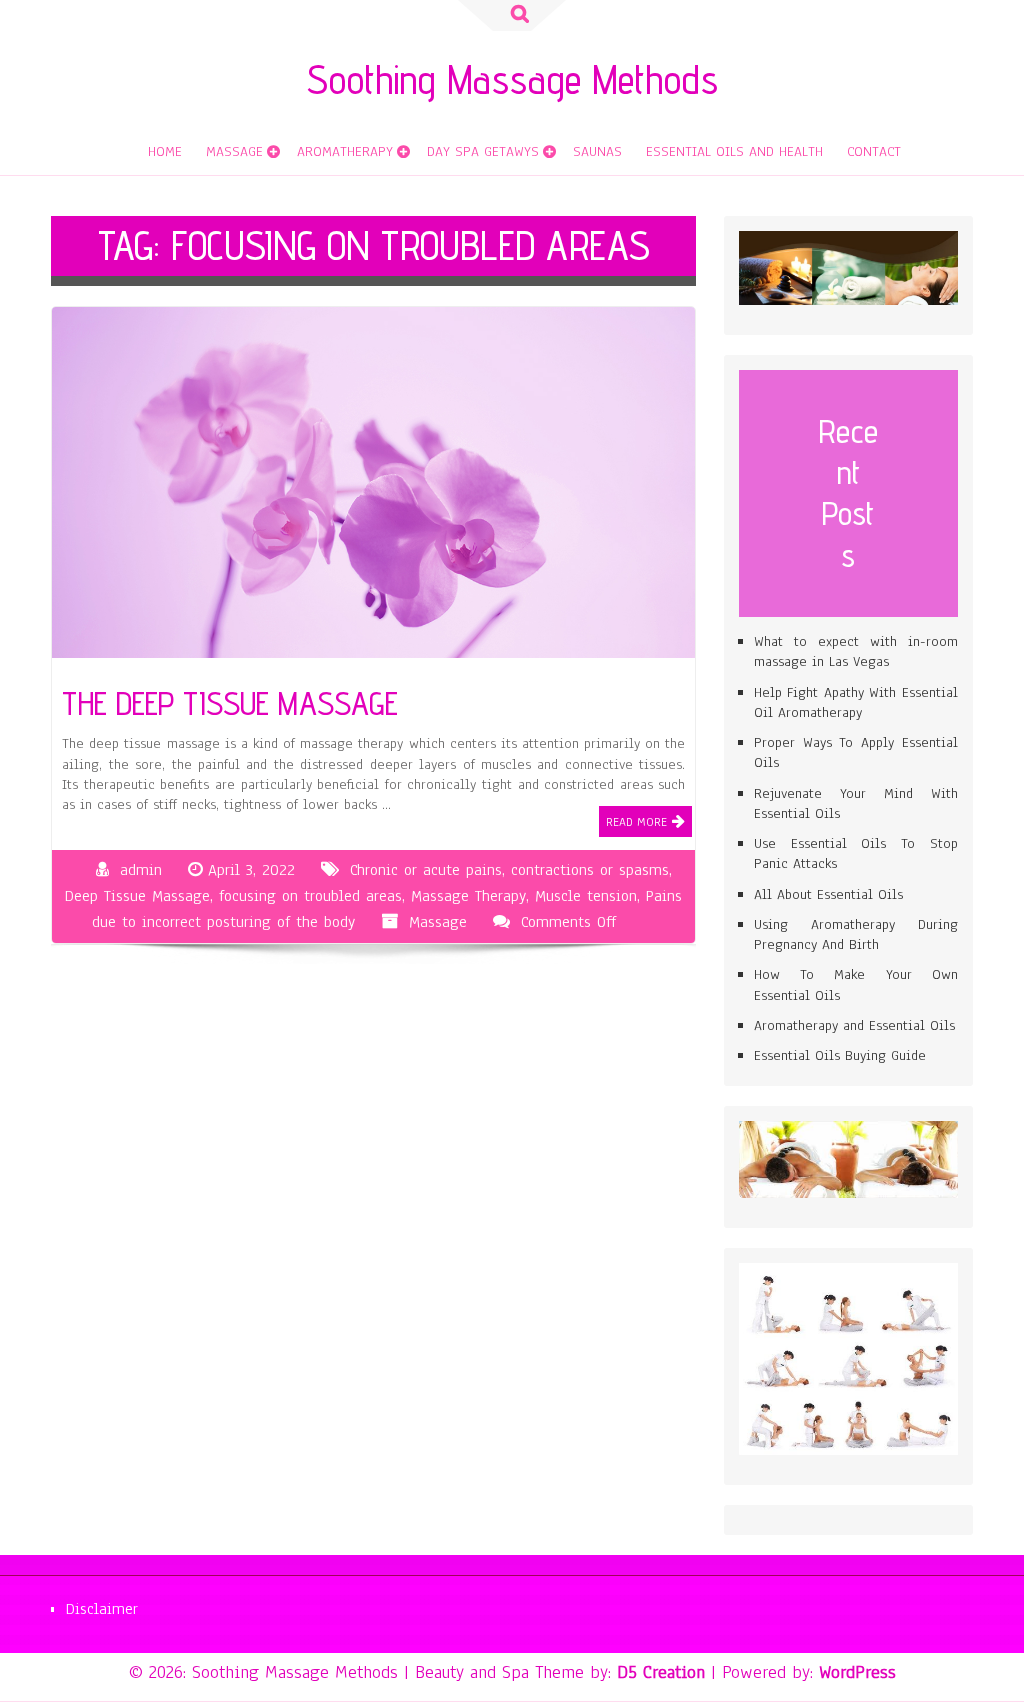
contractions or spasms (590, 870)
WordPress (857, 1672)
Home (165, 151)
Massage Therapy (468, 896)
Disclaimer (102, 1609)
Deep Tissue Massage (137, 896)
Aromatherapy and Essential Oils (854, 1025)
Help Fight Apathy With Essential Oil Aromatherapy (856, 702)
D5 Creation (661, 1672)
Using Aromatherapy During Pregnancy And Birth (856, 934)
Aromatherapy (345, 151)
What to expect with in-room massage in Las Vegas (856, 651)
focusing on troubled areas (310, 896)
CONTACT (874, 151)
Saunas (597, 151)
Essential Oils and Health (734, 151)
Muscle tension (586, 896)
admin (141, 870)
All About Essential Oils (828, 894)
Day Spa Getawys (483, 151)
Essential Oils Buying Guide (840, 1055)
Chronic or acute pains (426, 870)
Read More (636, 822)
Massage (234, 151)
